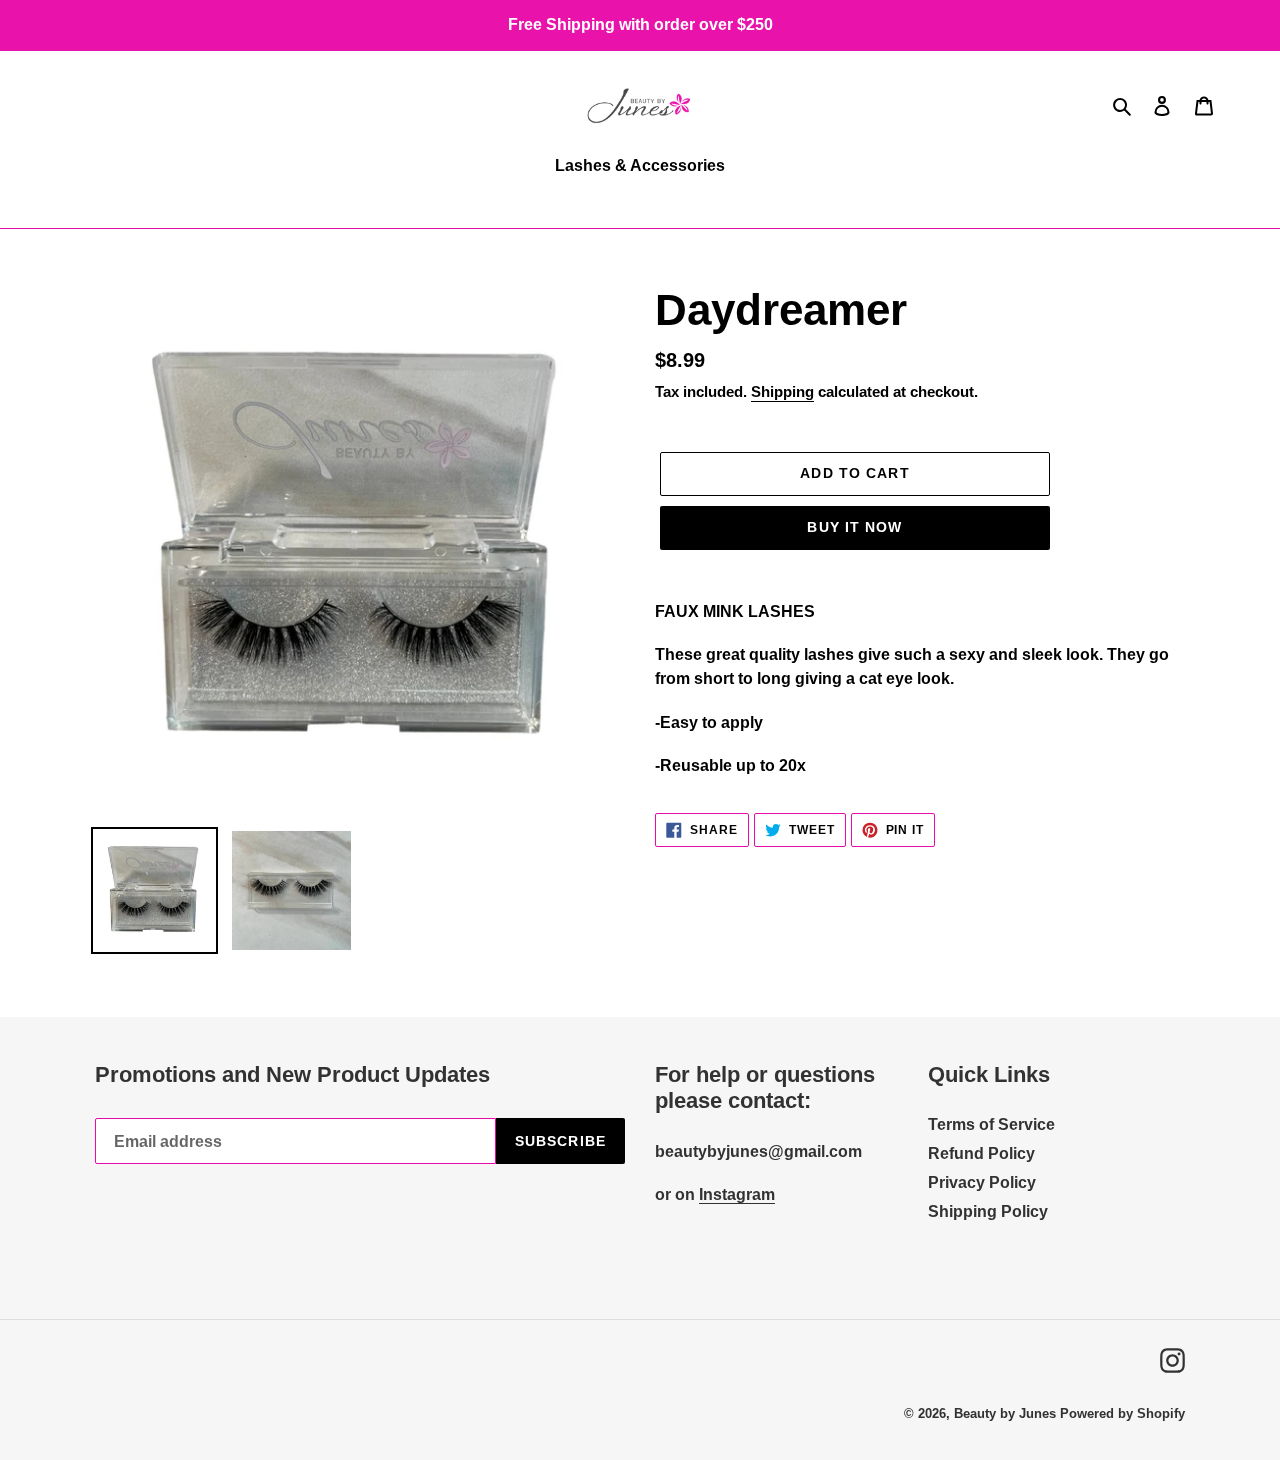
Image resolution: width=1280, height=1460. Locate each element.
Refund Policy (981, 1153)
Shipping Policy (988, 1211)
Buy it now (854, 527)
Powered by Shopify (1122, 1413)
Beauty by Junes (1005, 1413)
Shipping (782, 391)
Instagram (737, 1194)
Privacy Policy (982, 1182)
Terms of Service (991, 1124)
